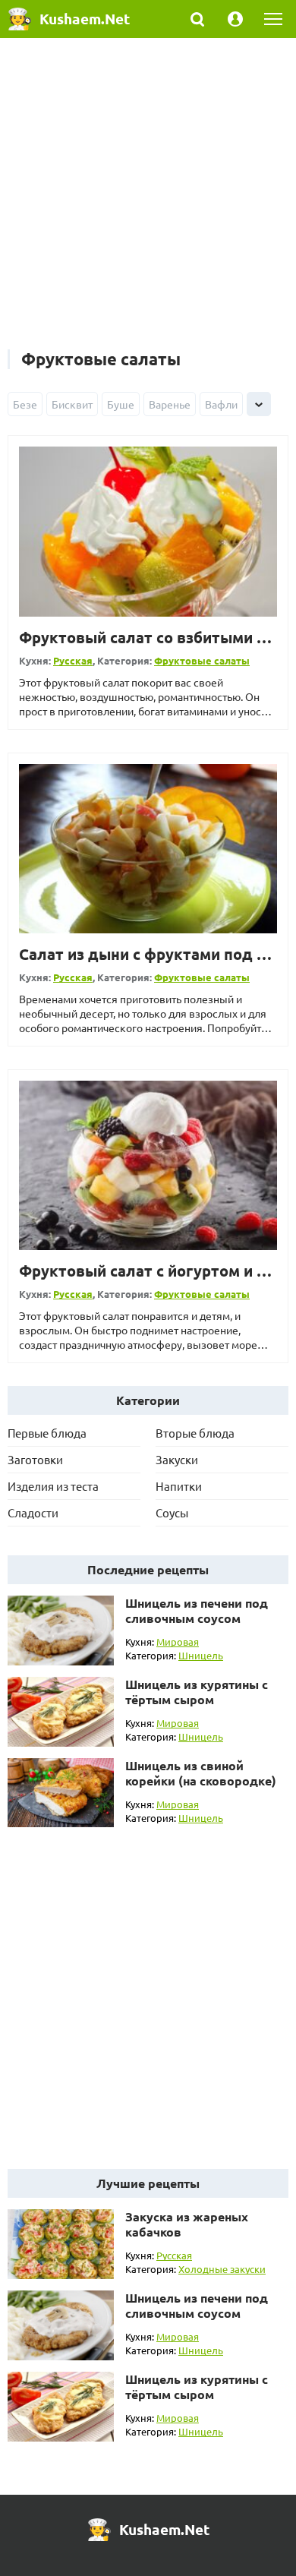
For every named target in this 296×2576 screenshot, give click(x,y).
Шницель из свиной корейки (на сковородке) (201, 1773)
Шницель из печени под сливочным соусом (197, 1610)
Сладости (33, 1512)
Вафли (221, 404)
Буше (121, 404)
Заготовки (35, 1459)
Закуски (177, 1459)
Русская (73, 660)
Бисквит (72, 404)
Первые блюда (47, 1433)
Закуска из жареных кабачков (187, 2224)
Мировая (178, 1642)
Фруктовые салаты (202, 660)
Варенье (170, 404)
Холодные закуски (222, 2269)
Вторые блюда (195, 1433)
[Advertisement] (148, 201)
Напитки (179, 1486)
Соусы (172, 1512)
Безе (25, 404)
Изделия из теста (53, 1486)
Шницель (201, 1655)
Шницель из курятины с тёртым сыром (197, 1692)
